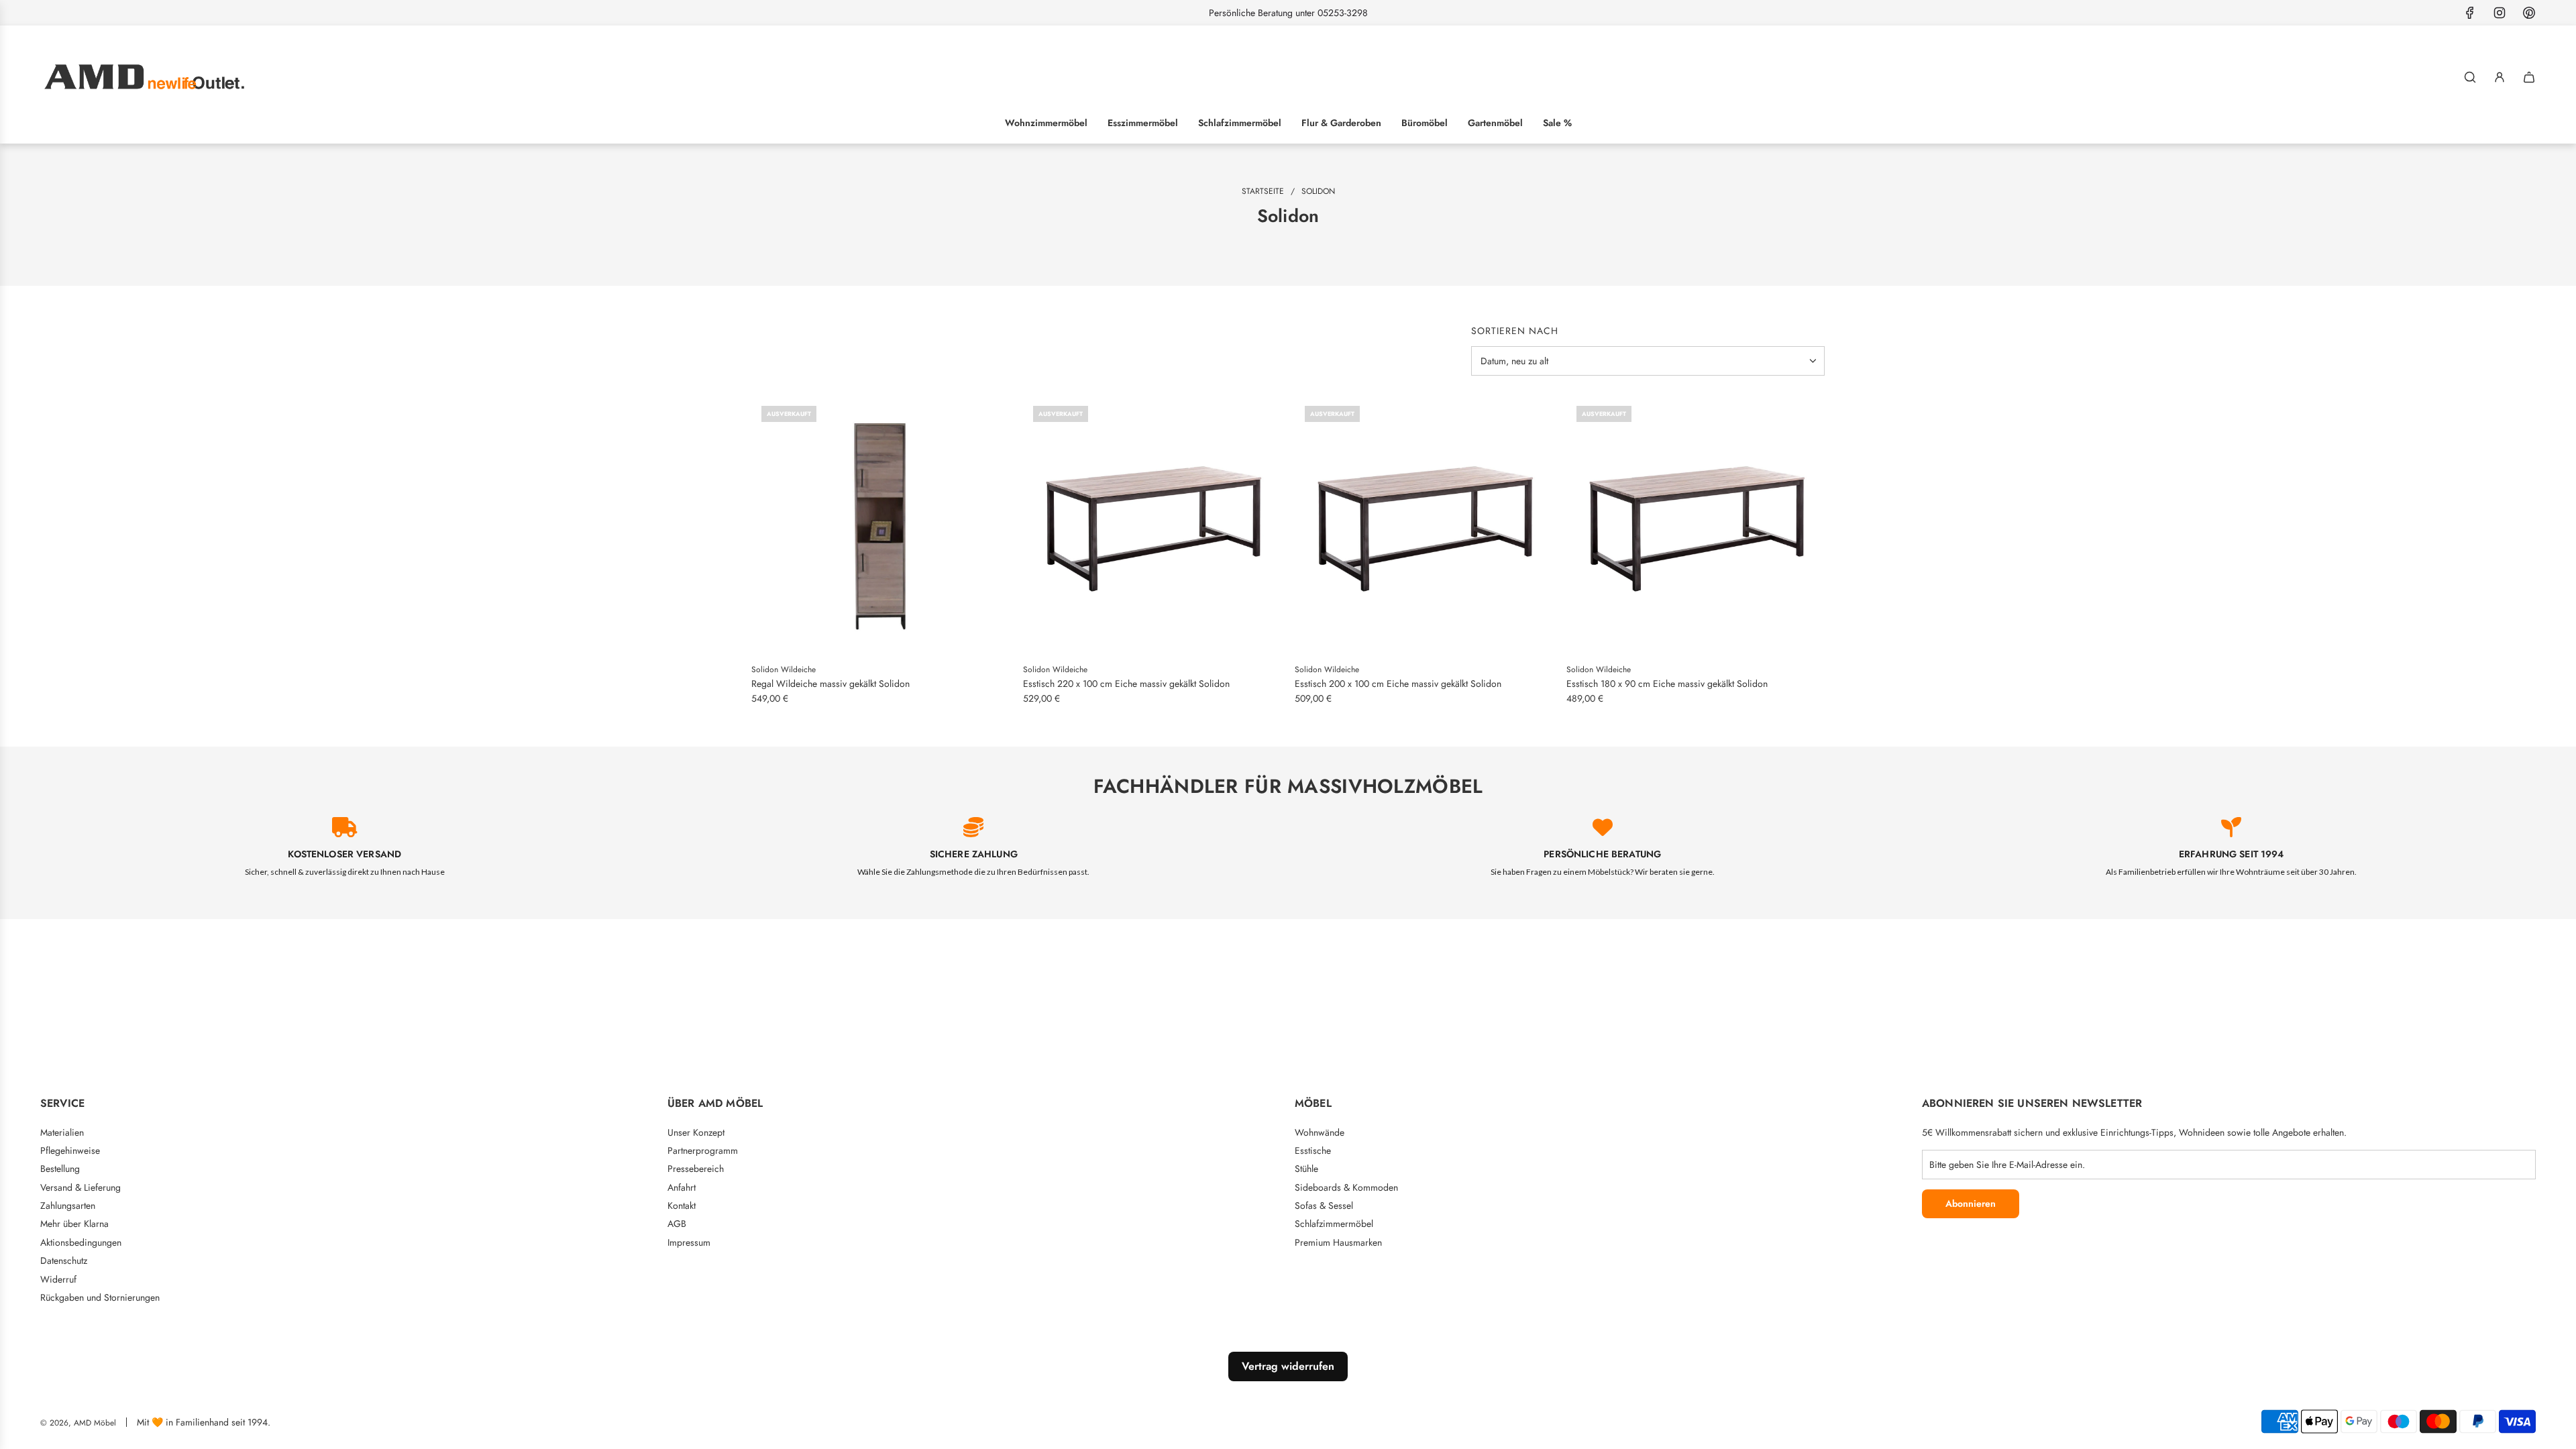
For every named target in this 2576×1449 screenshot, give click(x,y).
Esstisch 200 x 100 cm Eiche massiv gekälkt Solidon (1398, 684)
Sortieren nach (1515, 331)
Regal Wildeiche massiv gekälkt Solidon (830, 684)
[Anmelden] (2500, 77)
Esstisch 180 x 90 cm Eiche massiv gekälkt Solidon (1667, 684)
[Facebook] (2470, 13)
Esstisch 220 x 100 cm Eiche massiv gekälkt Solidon (1126, 684)
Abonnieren (1971, 1203)
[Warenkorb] (2529, 77)
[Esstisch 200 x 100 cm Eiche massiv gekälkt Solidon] (1424, 525)
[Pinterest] (2529, 13)
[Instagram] (2500, 13)
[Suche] (2470, 77)
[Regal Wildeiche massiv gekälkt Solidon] (880, 525)
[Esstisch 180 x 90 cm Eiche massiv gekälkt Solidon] (1696, 525)
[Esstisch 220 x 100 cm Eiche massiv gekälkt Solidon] (1152, 525)
